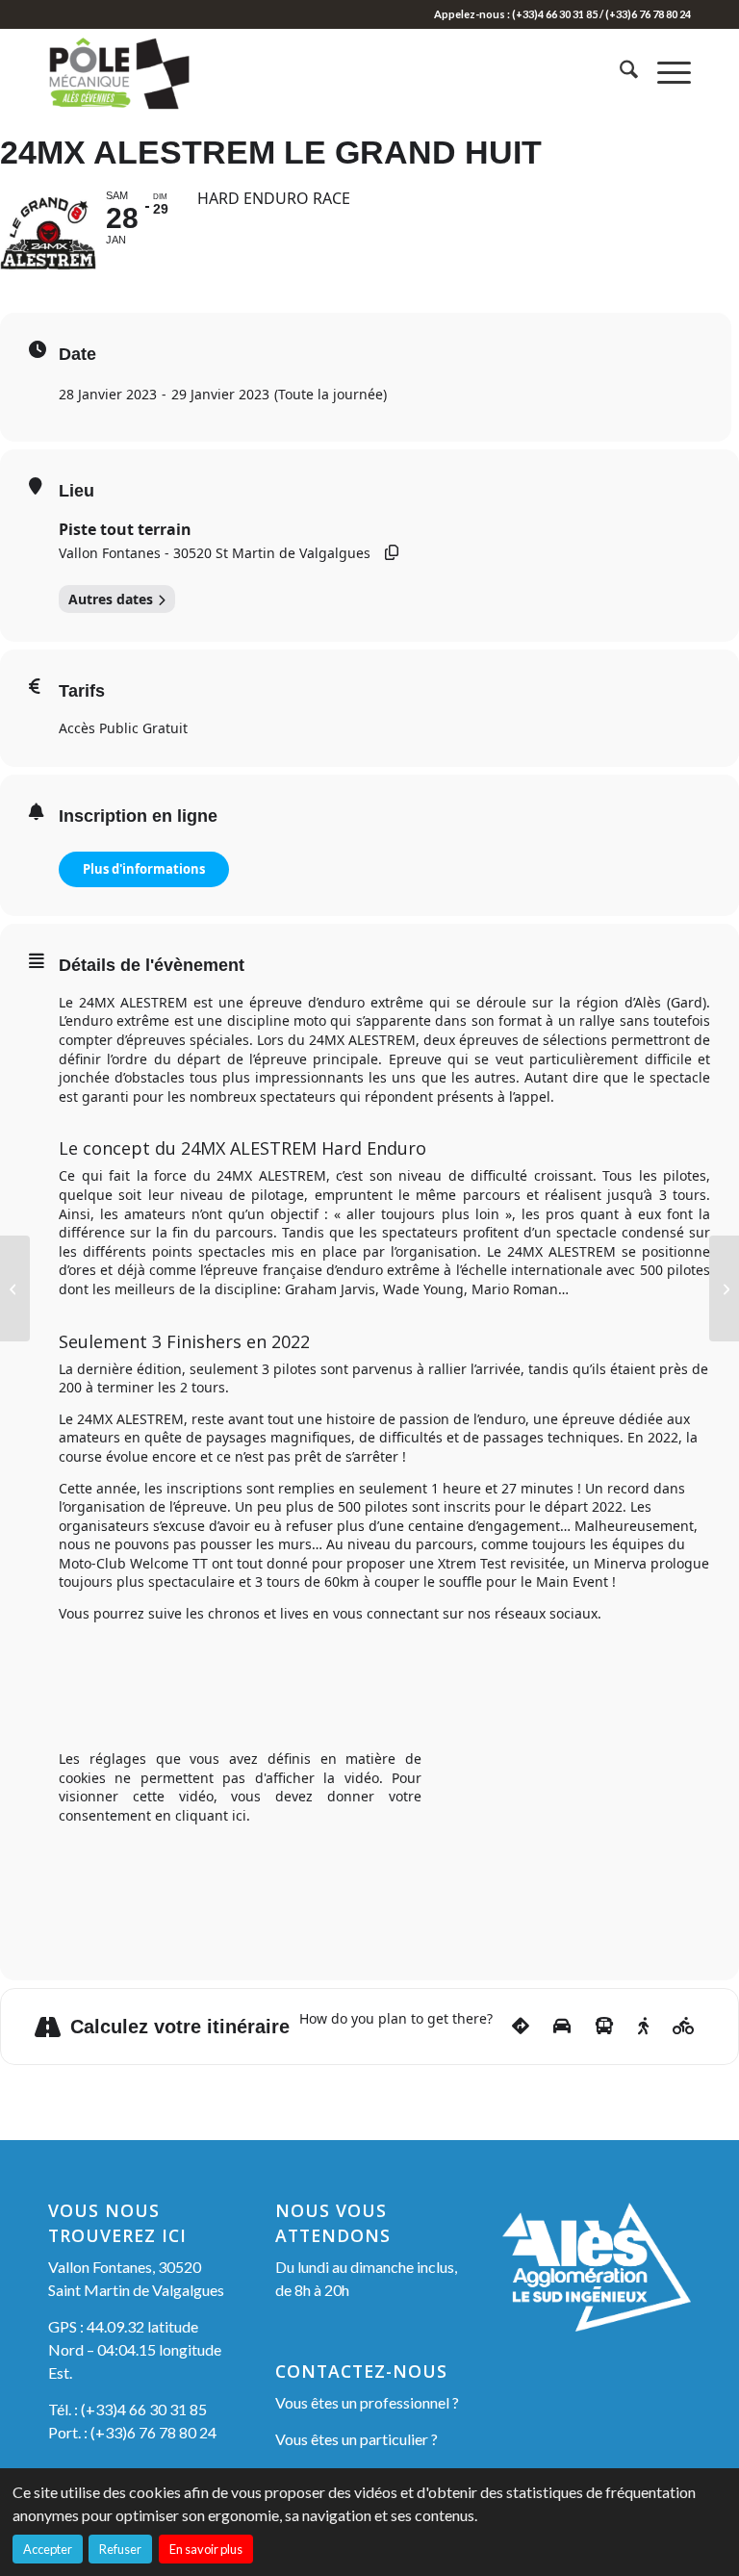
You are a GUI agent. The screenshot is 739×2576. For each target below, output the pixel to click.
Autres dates (111, 599)
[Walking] (643, 2027)
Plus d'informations (144, 869)
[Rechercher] (619, 72)
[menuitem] (619, 72)
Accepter (48, 2549)
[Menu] (664, 72)
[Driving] (562, 2027)
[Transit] (604, 2027)
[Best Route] (521, 2027)
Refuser (120, 2549)
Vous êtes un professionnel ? (367, 2402)
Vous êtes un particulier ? (357, 2439)
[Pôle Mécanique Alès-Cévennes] (142, 72)
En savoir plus (206, 2549)
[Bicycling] (684, 2027)
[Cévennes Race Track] (15, 1288)
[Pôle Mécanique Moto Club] (724, 1288)
